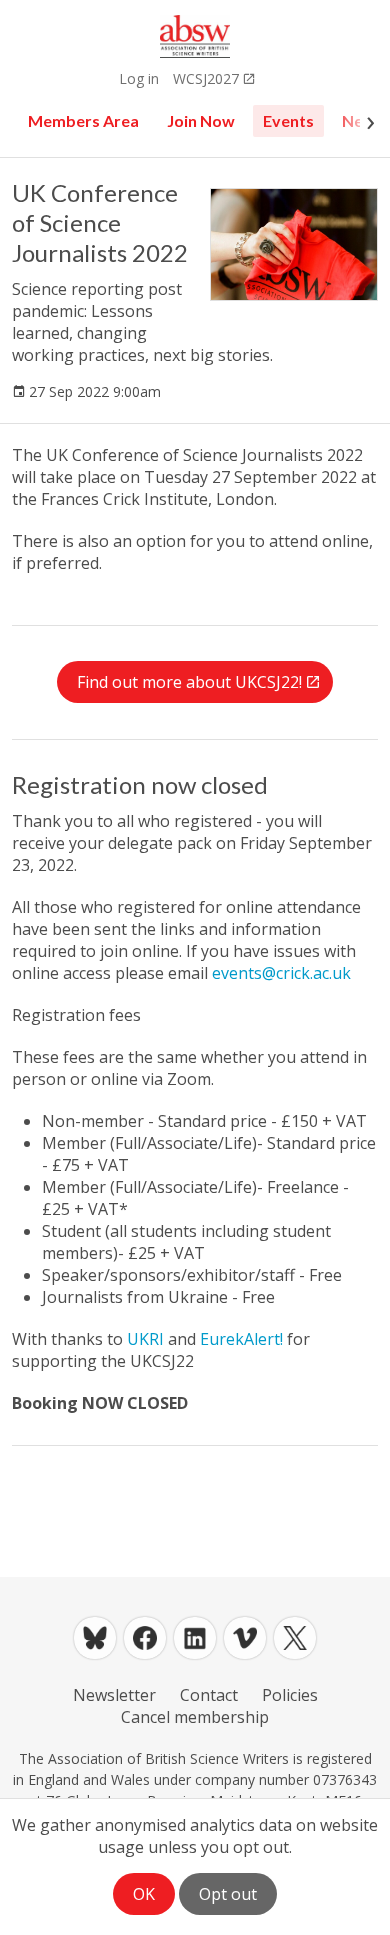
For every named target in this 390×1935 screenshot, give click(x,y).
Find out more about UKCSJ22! (189, 682)
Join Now (201, 120)
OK (144, 1894)
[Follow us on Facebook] (145, 1638)
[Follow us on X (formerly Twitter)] (295, 1638)
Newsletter (114, 1695)
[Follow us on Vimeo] (245, 1638)
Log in (139, 78)
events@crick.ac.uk (281, 973)
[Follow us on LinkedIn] (195, 1638)
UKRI (145, 1339)
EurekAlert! (241, 1339)
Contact (209, 1695)
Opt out (228, 1894)
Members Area (83, 120)
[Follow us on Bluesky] (95, 1638)
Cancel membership (195, 1717)
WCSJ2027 (206, 78)
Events (288, 120)
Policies (290, 1695)
